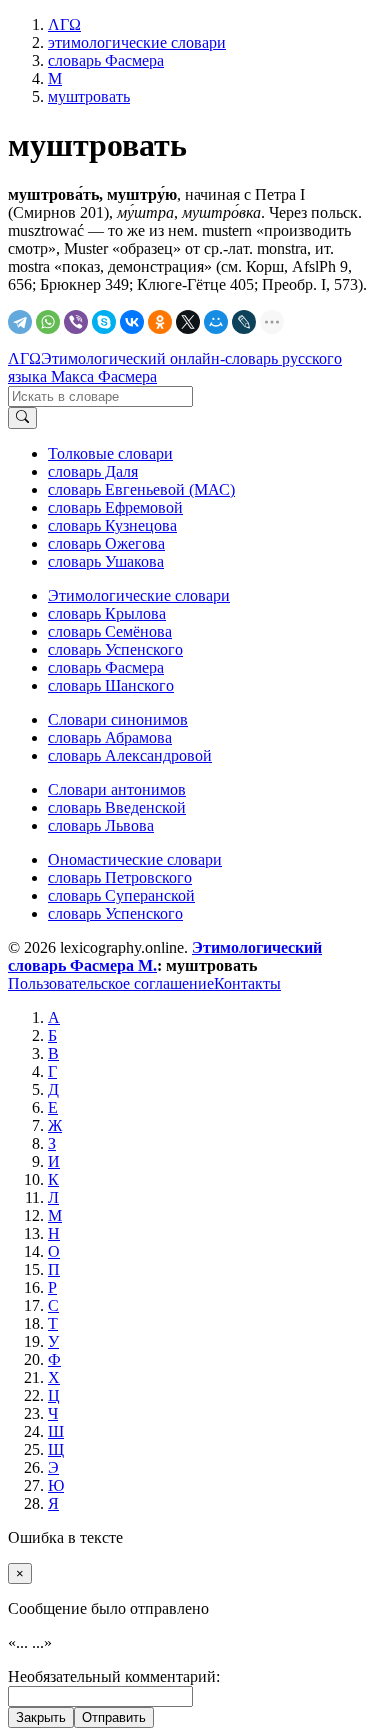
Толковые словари (110, 453)
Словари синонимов (118, 719)
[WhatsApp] (48, 322)
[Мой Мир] (216, 322)
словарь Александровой (130, 755)
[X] (188, 322)
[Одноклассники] (160, 322)
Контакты (247, 983)
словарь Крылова (107, 613)
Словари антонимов (117, 789)
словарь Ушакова (106, 561)
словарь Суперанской (121, 895)
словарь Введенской (117, 807)
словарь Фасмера (106, 667)
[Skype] (104, 322)
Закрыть (41, 1717)
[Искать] (22, 418)
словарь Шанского (111, 685)
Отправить (114, 1717)
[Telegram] (20, 322)
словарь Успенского (115, 649)
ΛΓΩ (24, 358)
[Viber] (76, 322)
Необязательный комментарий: (114, 1676)
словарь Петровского (120, 877)
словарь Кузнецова (112, 525)
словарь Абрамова (110, 737)
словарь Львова (101, 825)
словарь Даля (93, 471)
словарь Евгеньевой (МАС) (141, 489)
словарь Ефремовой (115, 507)
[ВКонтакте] (132, 322)
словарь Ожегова (106, 543)
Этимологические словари (139, 595)
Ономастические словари (135, 859)
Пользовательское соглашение (111, 983)
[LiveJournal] (244, 322)
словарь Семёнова (110, 631)
